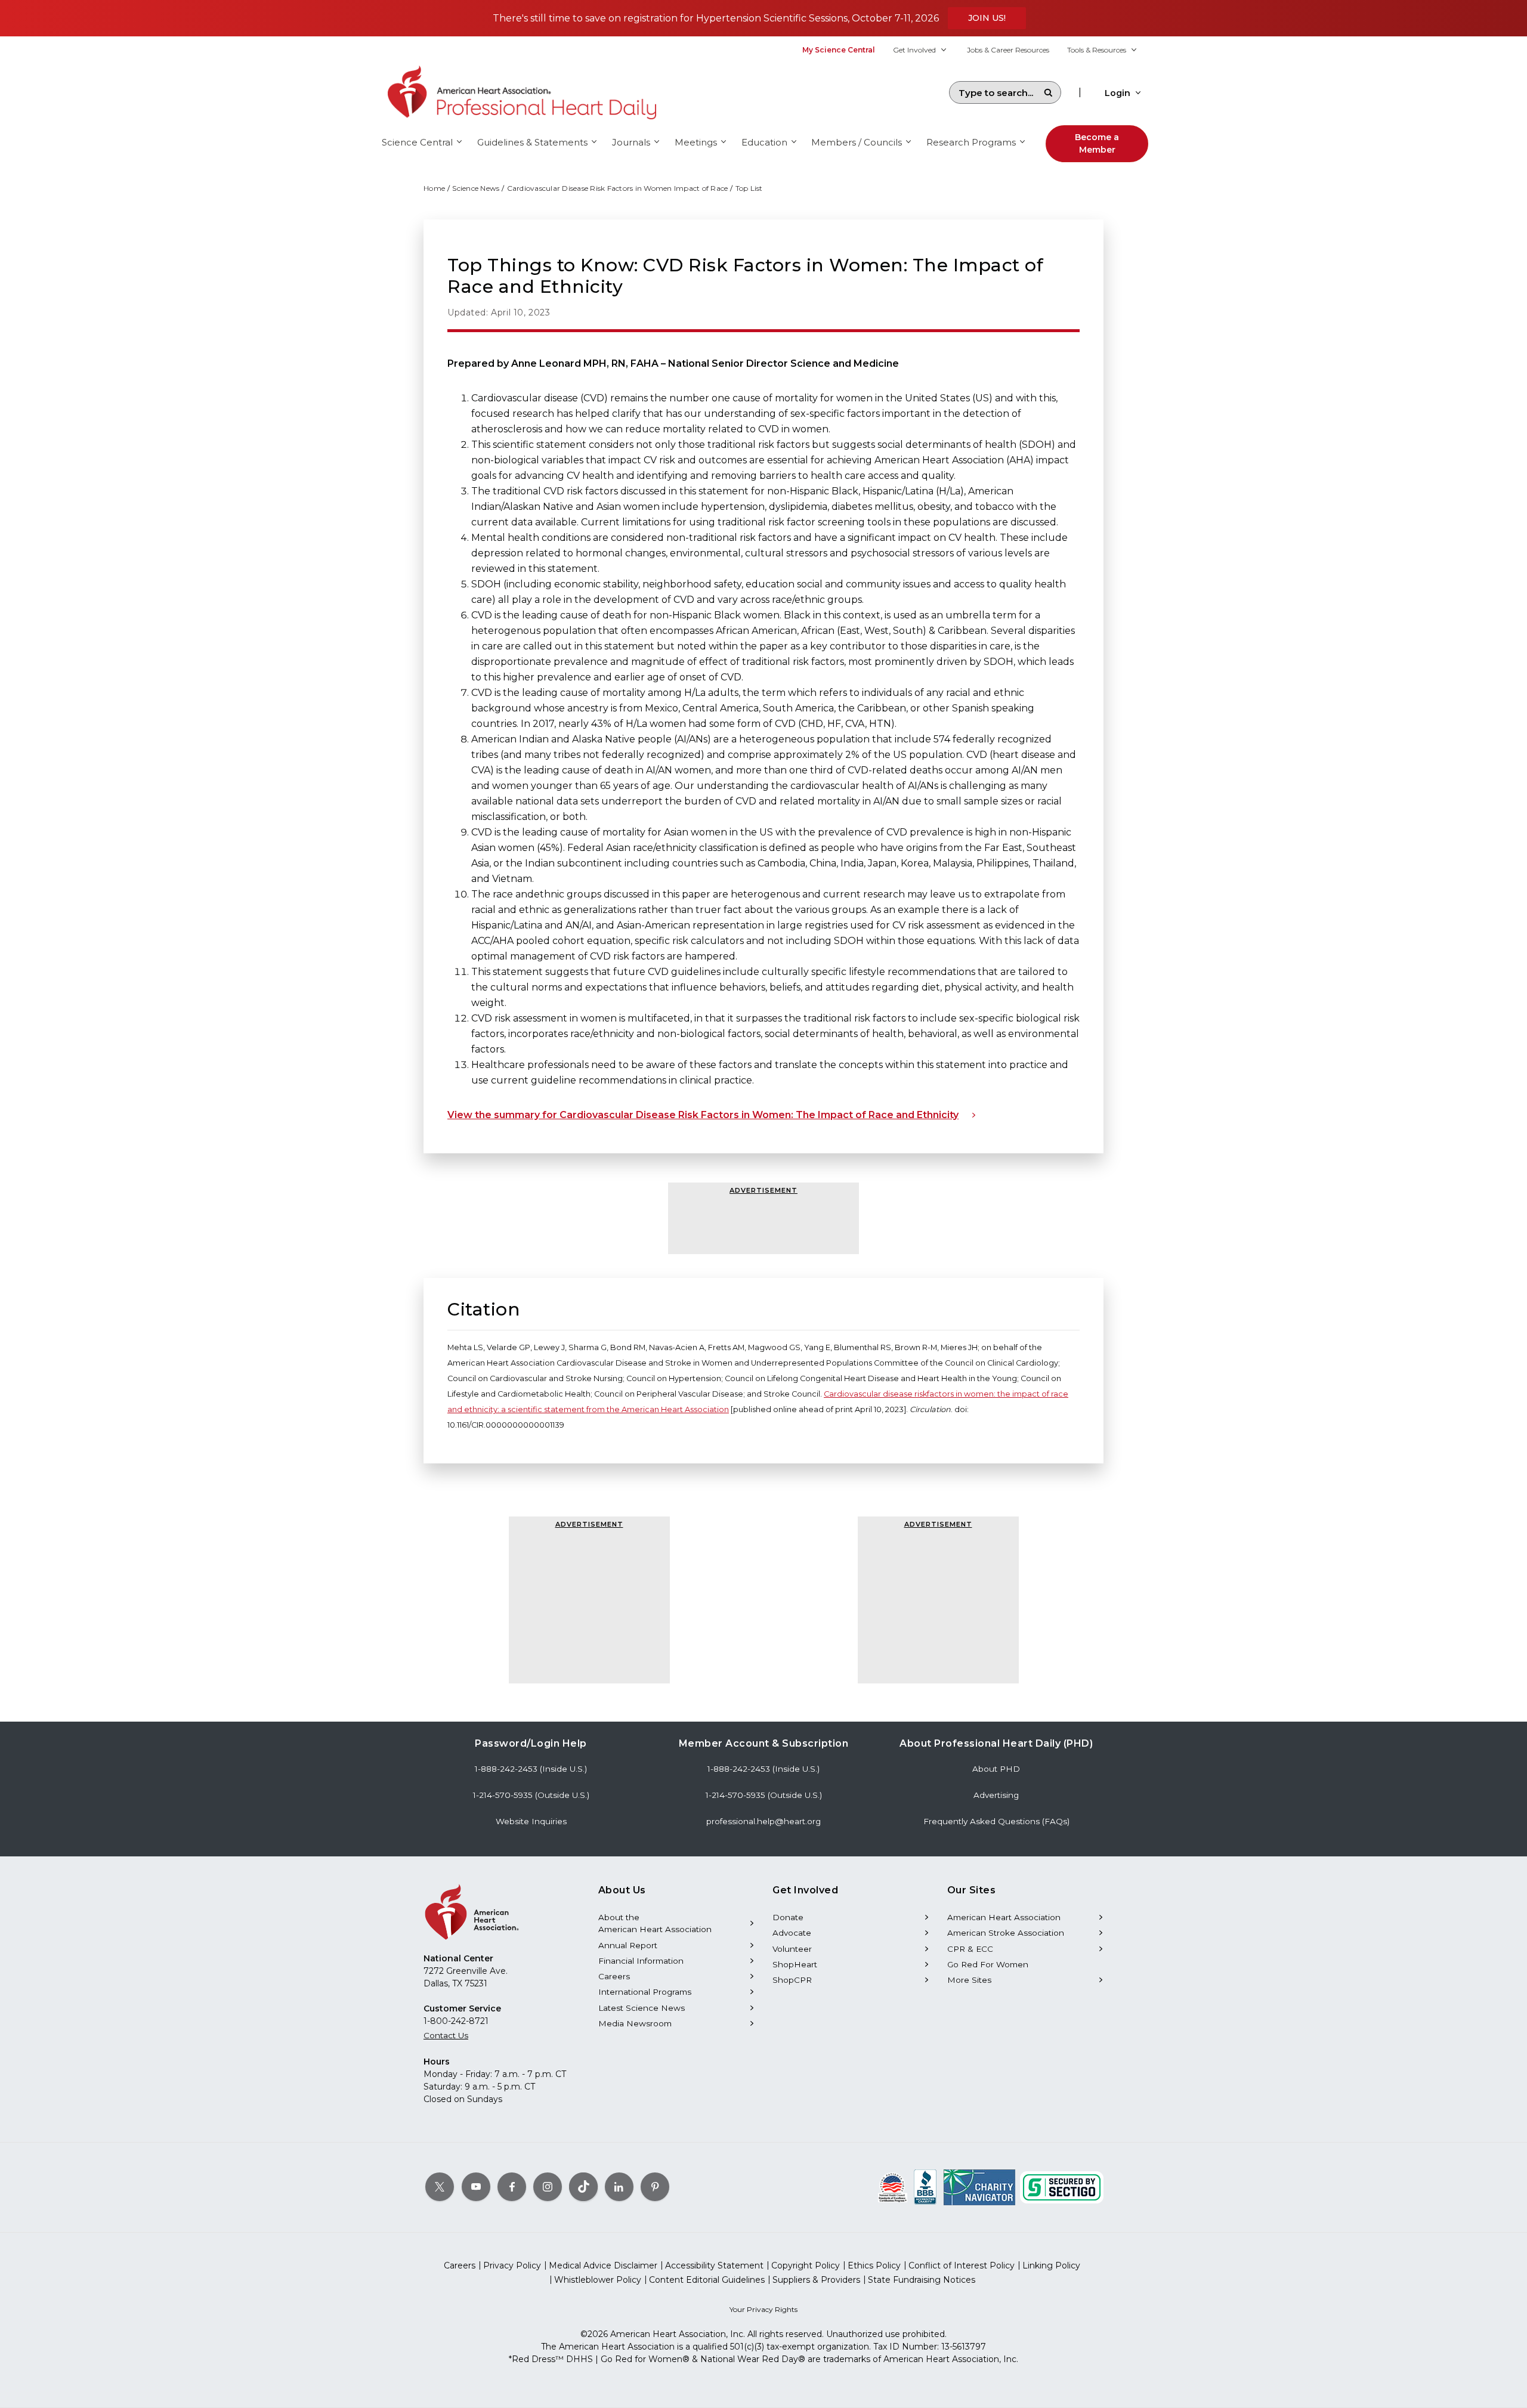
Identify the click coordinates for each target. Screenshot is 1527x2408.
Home (434, 188)
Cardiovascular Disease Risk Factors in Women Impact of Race (618, 188)
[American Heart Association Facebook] (512, 2187)
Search (1048, 92)
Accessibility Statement (714, 2265)
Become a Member (1097, 143)
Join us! (987, 18)
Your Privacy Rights (763, 2309)
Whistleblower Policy (598, 2280)
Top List (749, 188)
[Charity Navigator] (979, 2187)
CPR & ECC (970, 1949)
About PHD (996, 1769)
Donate (788, 1917)
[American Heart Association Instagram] (548, 2187)
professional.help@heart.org (763, 1821)
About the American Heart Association (655, 1923)
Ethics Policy (874, 2265)
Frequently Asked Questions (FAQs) (996, 1821)
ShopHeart (795, 1964)
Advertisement (763, 1190)
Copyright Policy (806, 2265)
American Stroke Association (1006, 1933)
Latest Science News (642, 2008)
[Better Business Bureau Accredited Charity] (925, 2187)
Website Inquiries (531, 1821)
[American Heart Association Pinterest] (655, 2187)
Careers (614, 1976)
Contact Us (446, 2035)
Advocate (792, 1933)
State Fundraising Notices (922, 2280)
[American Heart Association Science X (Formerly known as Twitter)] (440, 2187)
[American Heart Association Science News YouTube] (476, 2187)
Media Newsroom (635, 2023)
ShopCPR (792, 1980)
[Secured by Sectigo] (1062, 2187)
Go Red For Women (988, 1964)
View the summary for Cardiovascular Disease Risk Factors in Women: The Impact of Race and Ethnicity (703, 1115)
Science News (476, 188)
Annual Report (628, 1945)
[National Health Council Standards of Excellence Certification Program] (893, 2187)
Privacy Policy (512, 2265)
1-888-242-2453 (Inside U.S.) (531, 1769)
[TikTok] (583, 2187)
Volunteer (792, 1949)
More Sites (969, 1980)
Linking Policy (1051, 2265)
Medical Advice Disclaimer (603, 2265)
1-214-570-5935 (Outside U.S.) (531, 1795)
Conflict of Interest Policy (962, 2265)
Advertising (996, 1795)
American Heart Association (1004, 1917)
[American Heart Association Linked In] (619, 2187)
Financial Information (641, 1961)
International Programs (645, 1992)
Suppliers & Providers (816, 2280)
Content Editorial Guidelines (707, 2280)
